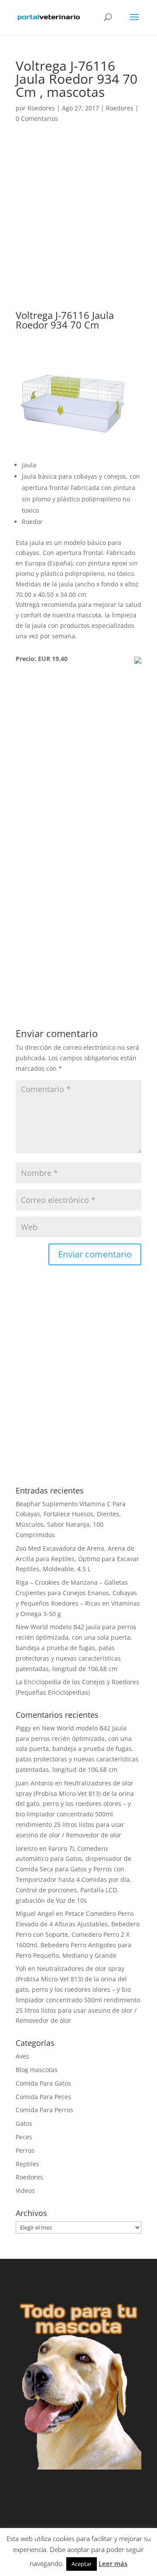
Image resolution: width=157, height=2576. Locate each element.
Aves (22, 2056)
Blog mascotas (37, 2070)
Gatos (24, 2123)
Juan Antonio (34, 1783)
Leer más (113, 2563)
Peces (24, 2137)
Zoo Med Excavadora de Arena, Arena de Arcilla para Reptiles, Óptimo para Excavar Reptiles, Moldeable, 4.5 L (77, 1559)
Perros (25, 2150)
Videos (25, 2191)
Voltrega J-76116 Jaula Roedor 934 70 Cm (65, 320)
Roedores (41, 108)
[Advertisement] (78, 228)
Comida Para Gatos (43, 2083)
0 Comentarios (37, 118)
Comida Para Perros (44, 2110)
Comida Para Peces (43, 2097)
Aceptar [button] (82, 2564)
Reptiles (27, 2164)
